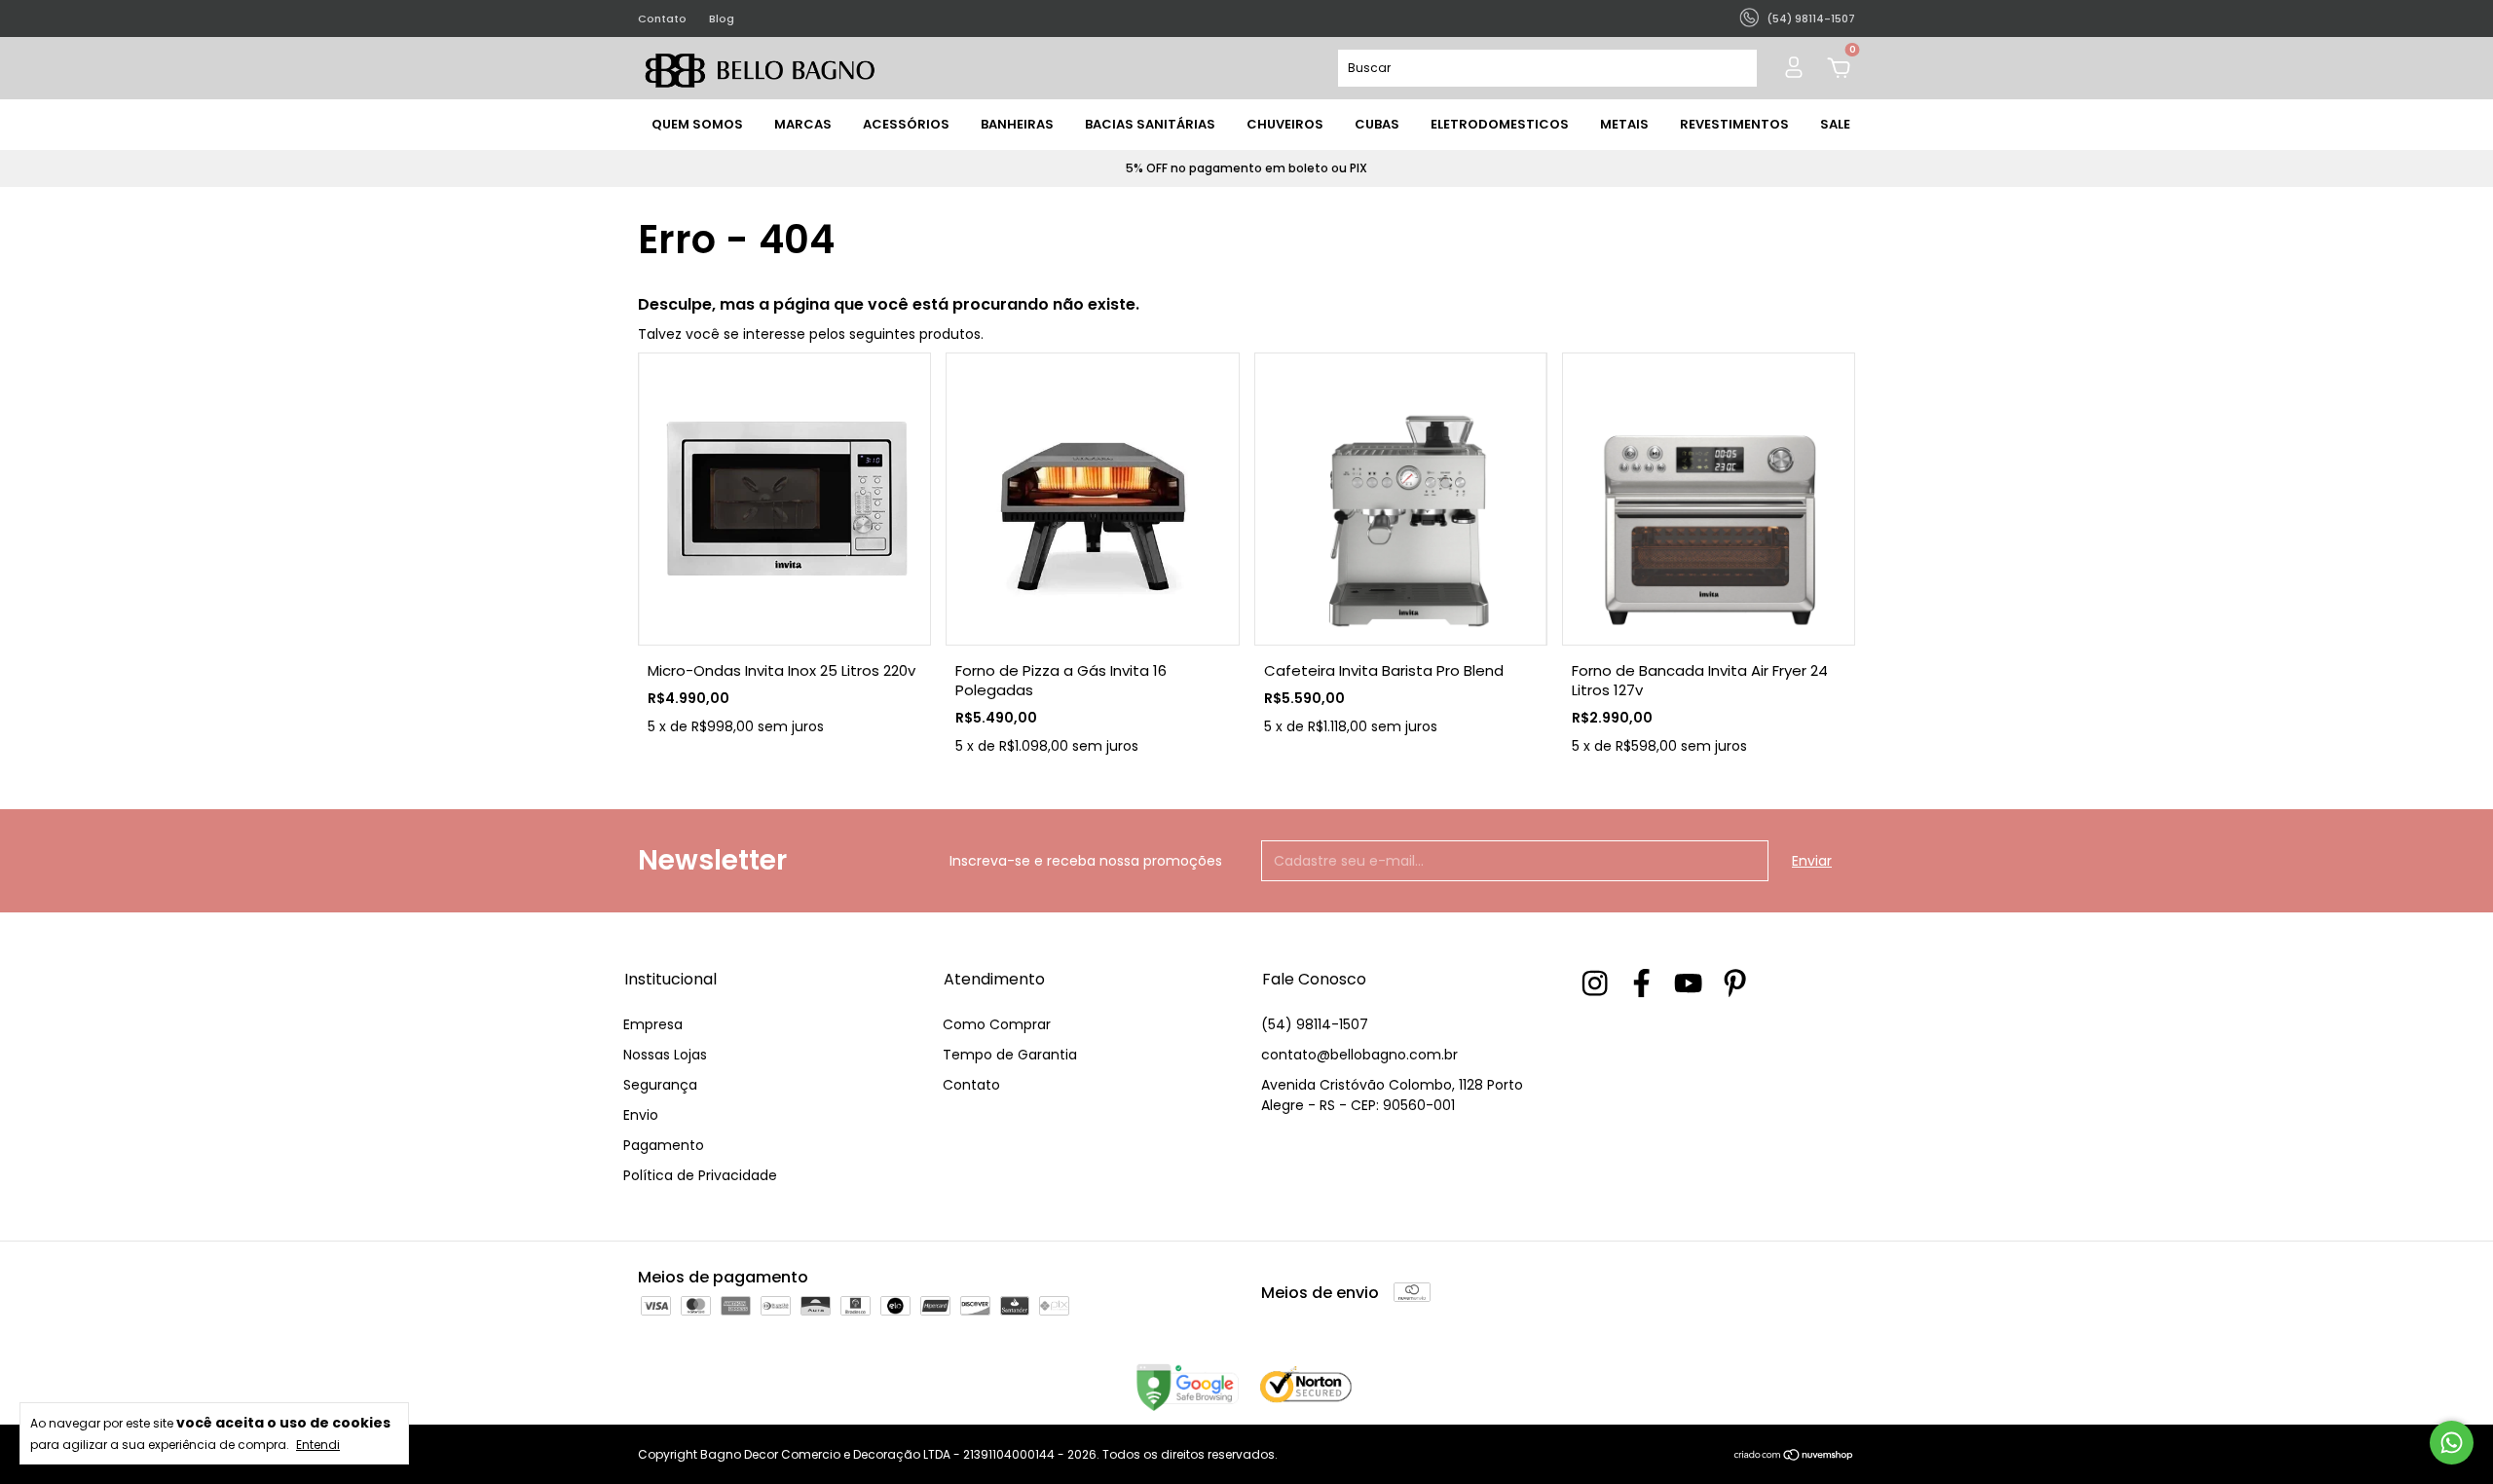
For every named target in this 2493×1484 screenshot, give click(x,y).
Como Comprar (997, 1024)
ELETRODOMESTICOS (1500, 124)
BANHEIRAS (1017, 124)
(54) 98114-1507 (1315, 1024)
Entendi (318, 1444)
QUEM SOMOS (697, 124)
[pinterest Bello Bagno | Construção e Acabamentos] (1735, 983)
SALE (1835, 124)
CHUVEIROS (1285, 124)
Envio (641, 1115)
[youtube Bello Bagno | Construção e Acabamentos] (1688, 983)
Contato (662, 19)
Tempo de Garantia (1010, 1055)
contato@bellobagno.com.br (1359, 1055)
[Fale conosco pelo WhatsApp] (2452, 1443)
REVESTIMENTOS (1734, 124)
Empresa (653, 1024)
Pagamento (664, 1145)
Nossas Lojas (665, 1055)
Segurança (660, 1085)
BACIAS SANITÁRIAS (1150, 124)
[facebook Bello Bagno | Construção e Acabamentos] (1641, 983)
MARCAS (803, 124)
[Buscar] (1734, 68)
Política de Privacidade (700, 1175)
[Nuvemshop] (1794, 1457)
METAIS (1624, 124)
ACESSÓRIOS (906, 124)
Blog (722, 19)
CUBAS (1377, 124)
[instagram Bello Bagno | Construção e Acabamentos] (1595, 983)
